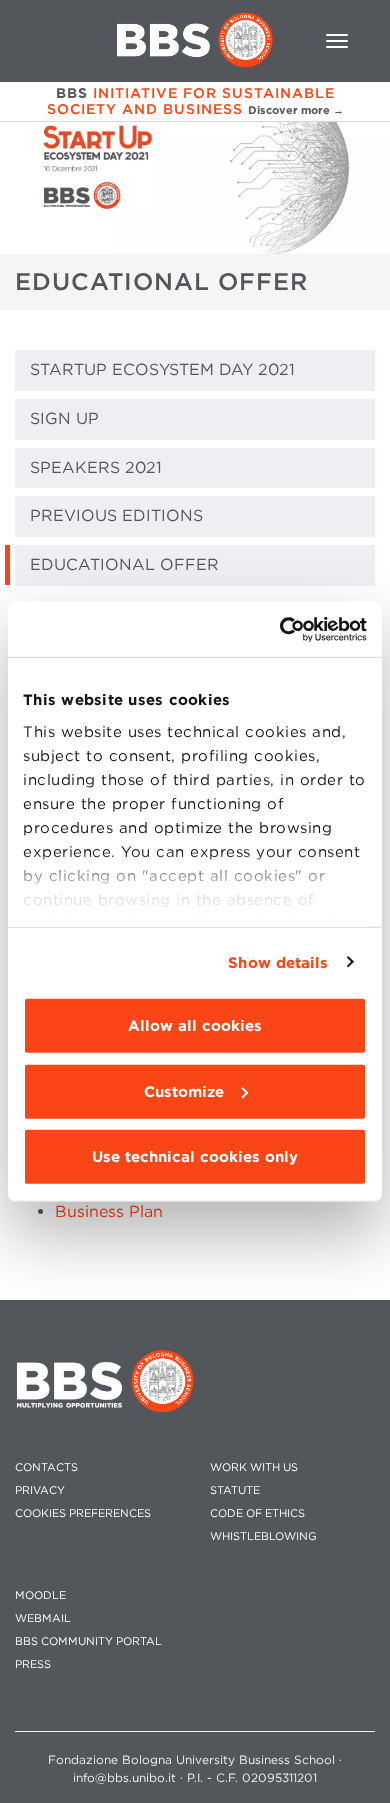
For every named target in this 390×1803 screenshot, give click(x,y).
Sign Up (64, 418)
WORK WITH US (254, 1467)
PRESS (33, 1664)
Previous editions (116, 515)
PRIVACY (40, 1490)
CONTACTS (46, 1467)
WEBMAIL (43, 1618)
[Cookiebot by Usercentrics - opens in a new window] (280, 629)
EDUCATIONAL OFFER (124, 564)
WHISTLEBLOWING (263, 1536)
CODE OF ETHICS (257, 1513)
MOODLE (40, 1595)
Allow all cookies (195, 1026)
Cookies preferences (83, 1513)
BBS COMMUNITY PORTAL (88, 1641)
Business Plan (109, 1211)
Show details (278, 962)
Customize (184, 1091)
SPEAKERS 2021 (96, 467)
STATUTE (235, 1490)
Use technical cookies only (195, 1157)
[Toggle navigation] (337, 41)
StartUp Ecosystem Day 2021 (162, 369)
